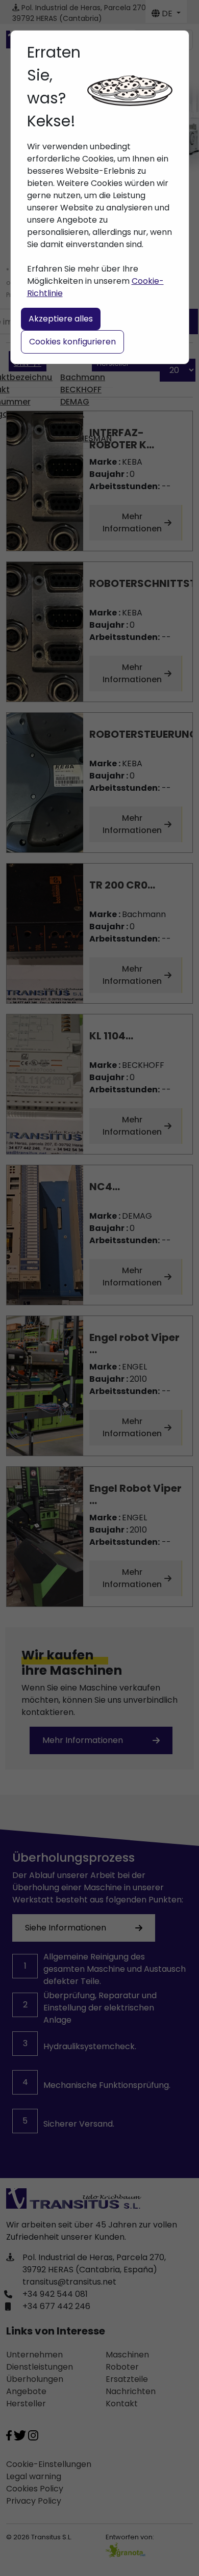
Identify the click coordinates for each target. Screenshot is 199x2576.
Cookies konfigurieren (72, 342)
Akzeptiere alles (61, 319)
